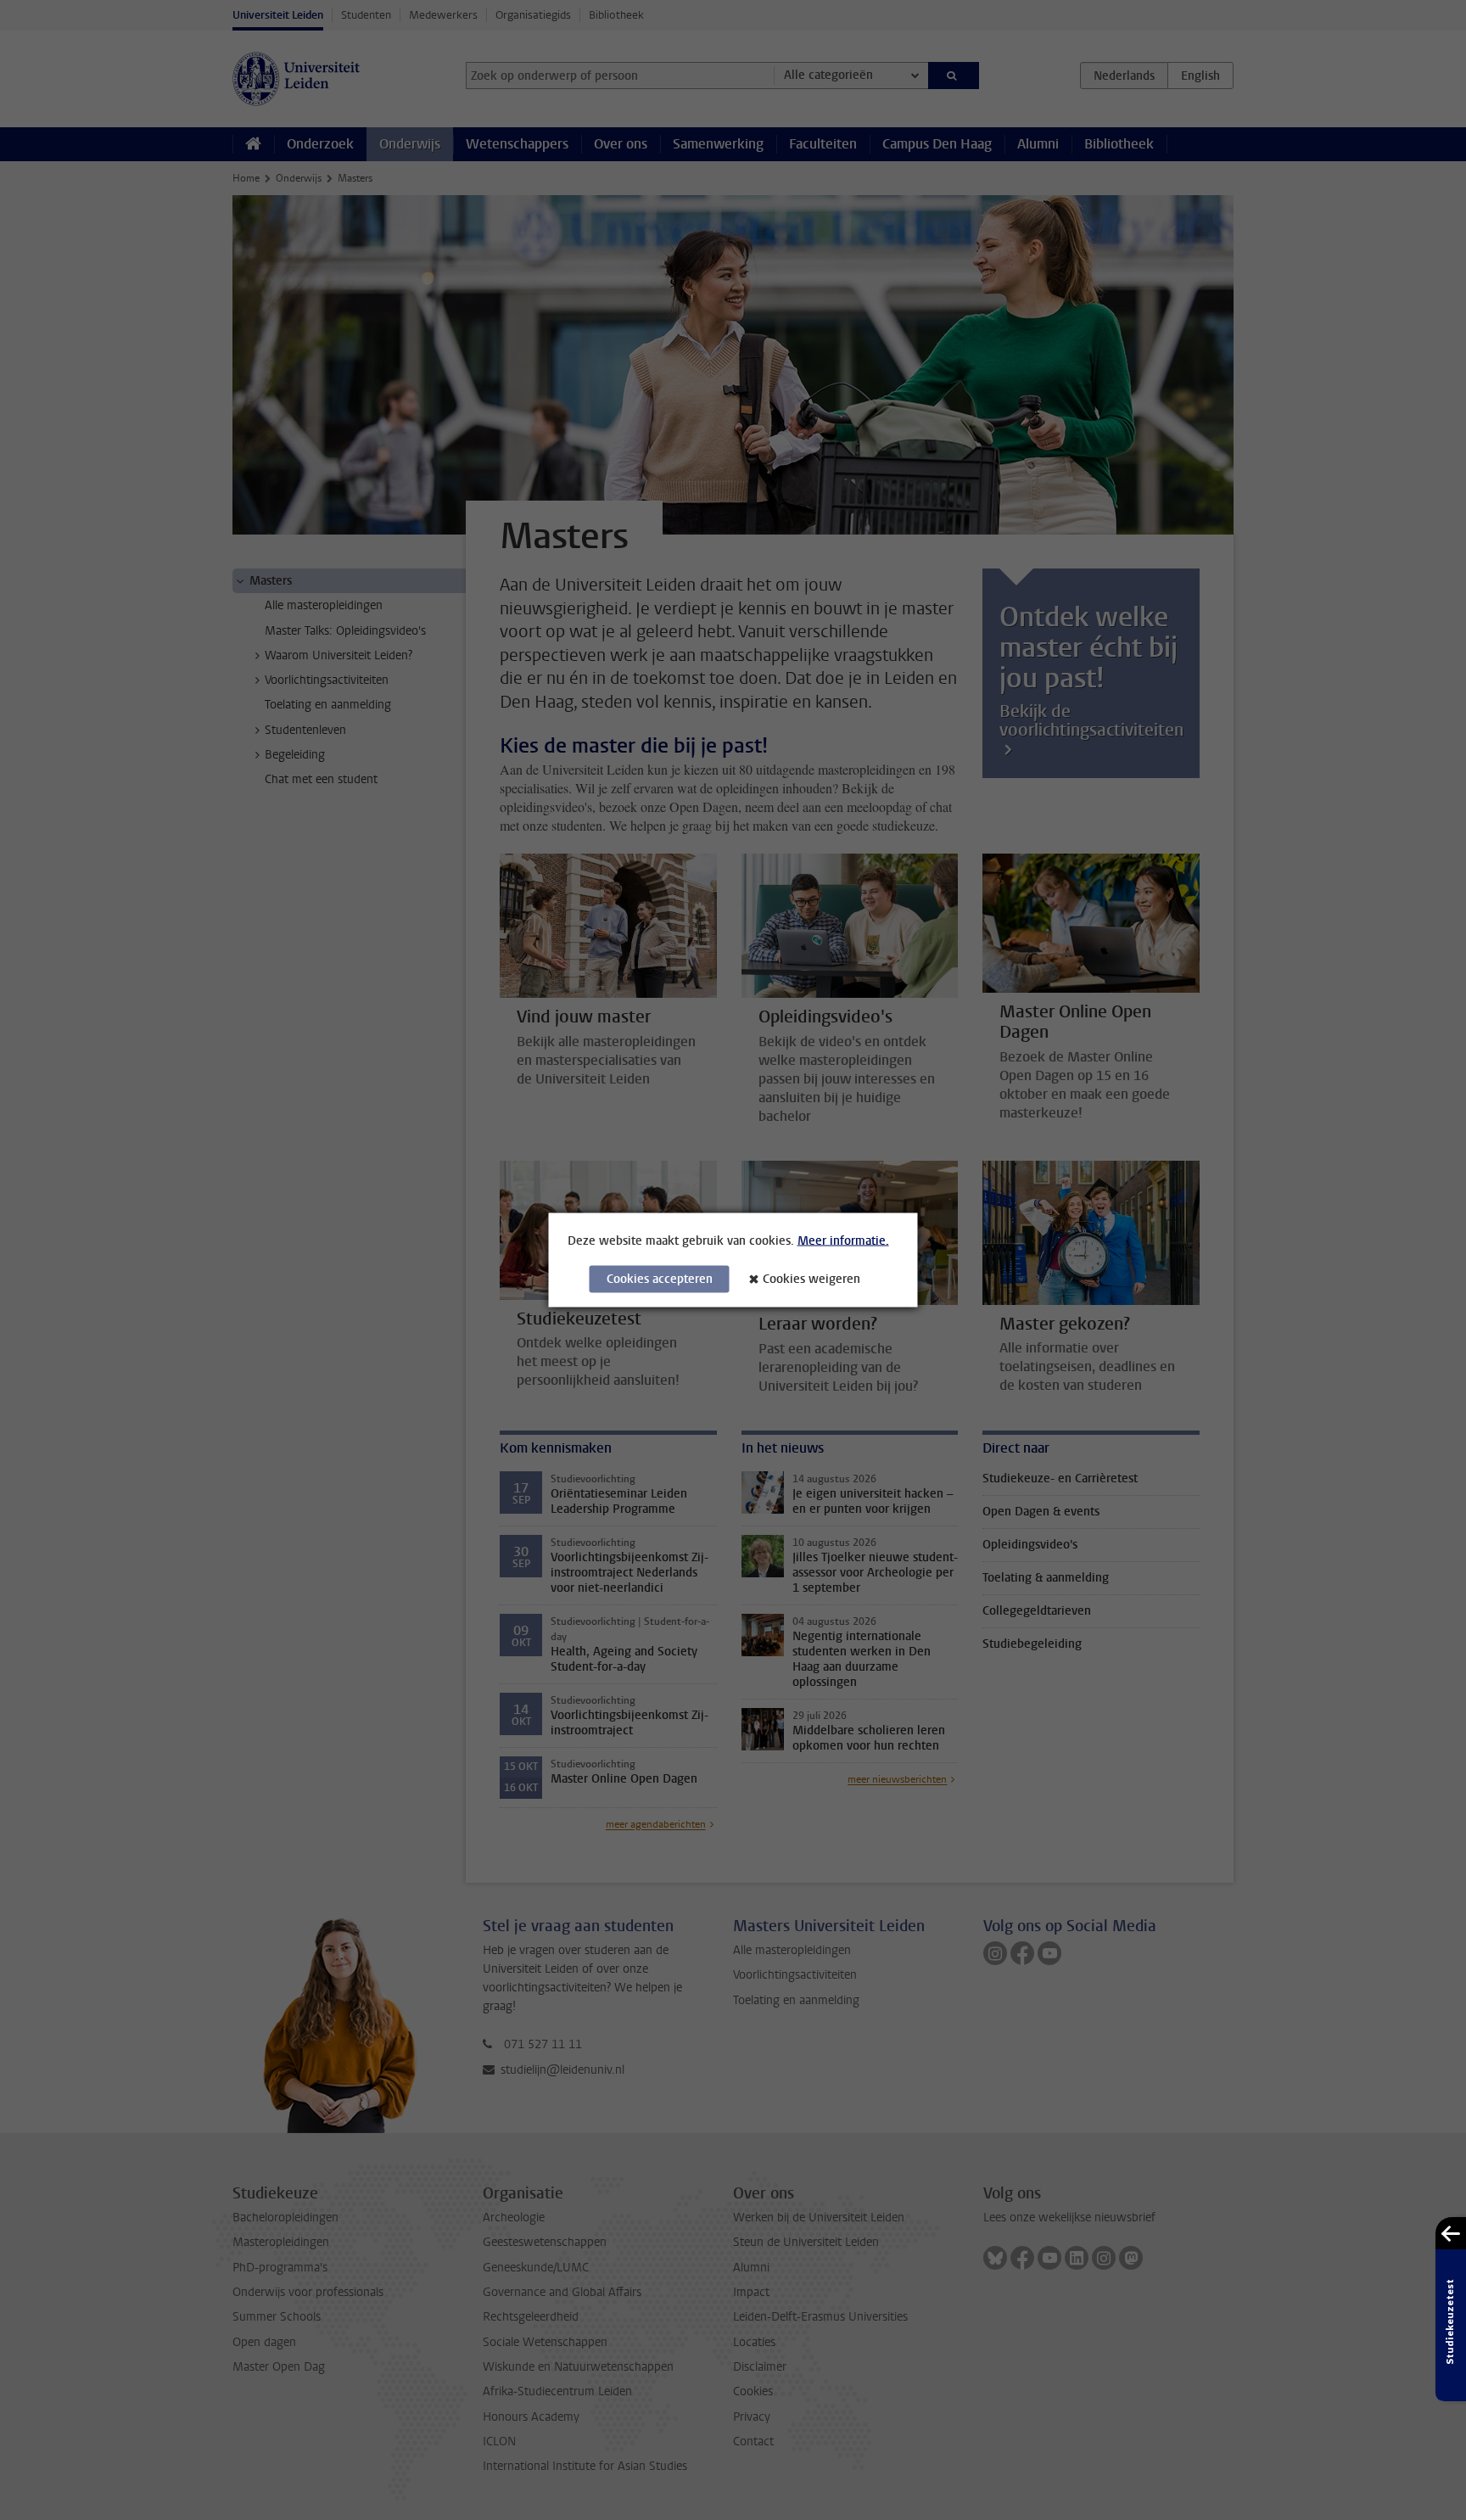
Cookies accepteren (660, 1279)
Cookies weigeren (811, 1279)
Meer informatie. (843, 1241)
